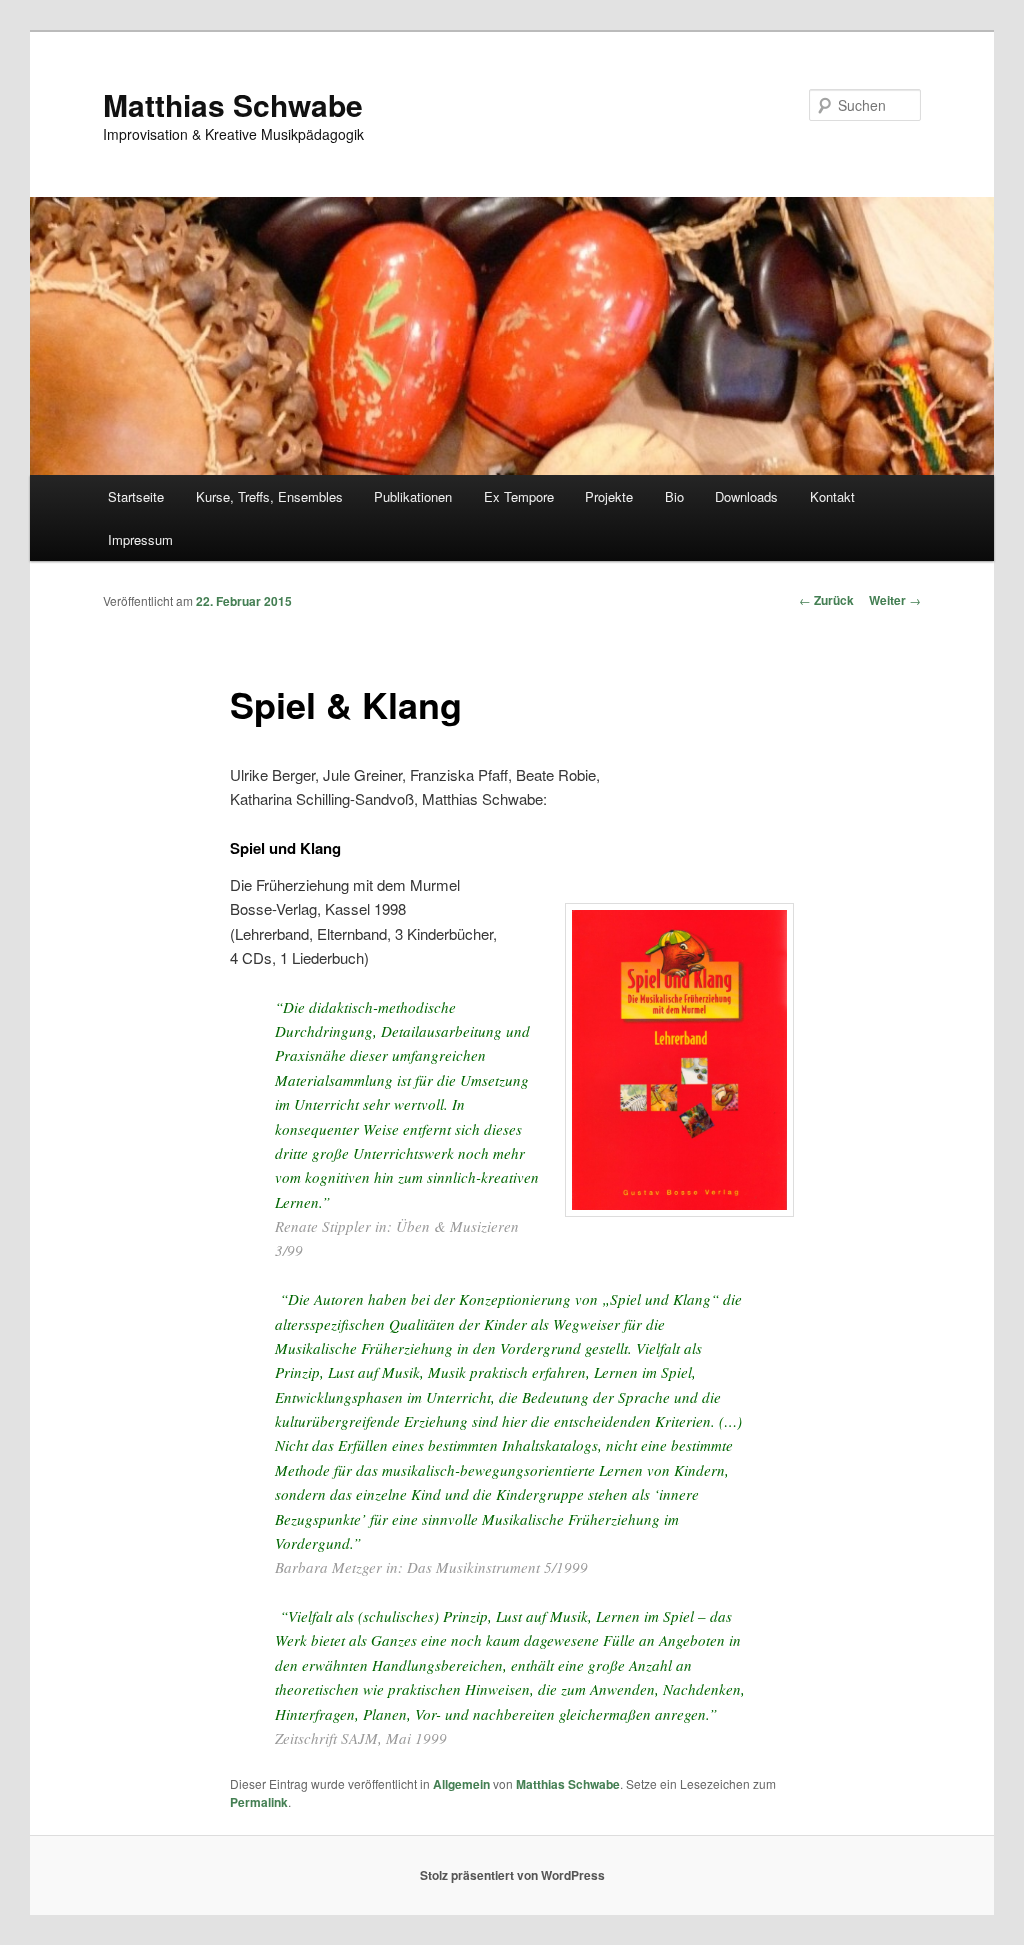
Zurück (826, 600)
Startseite (136, 496)
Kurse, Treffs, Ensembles (269, 496)
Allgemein (461, 1784)
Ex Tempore (519, 496)
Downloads (746, 496)
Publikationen (413, 496)
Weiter (895, 600)
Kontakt (832, 496)
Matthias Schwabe (233, 104)
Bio (674, 496)
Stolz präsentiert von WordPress (512, 1875)
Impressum (140, 539)
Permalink (259, 1802)
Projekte (609, 496)
